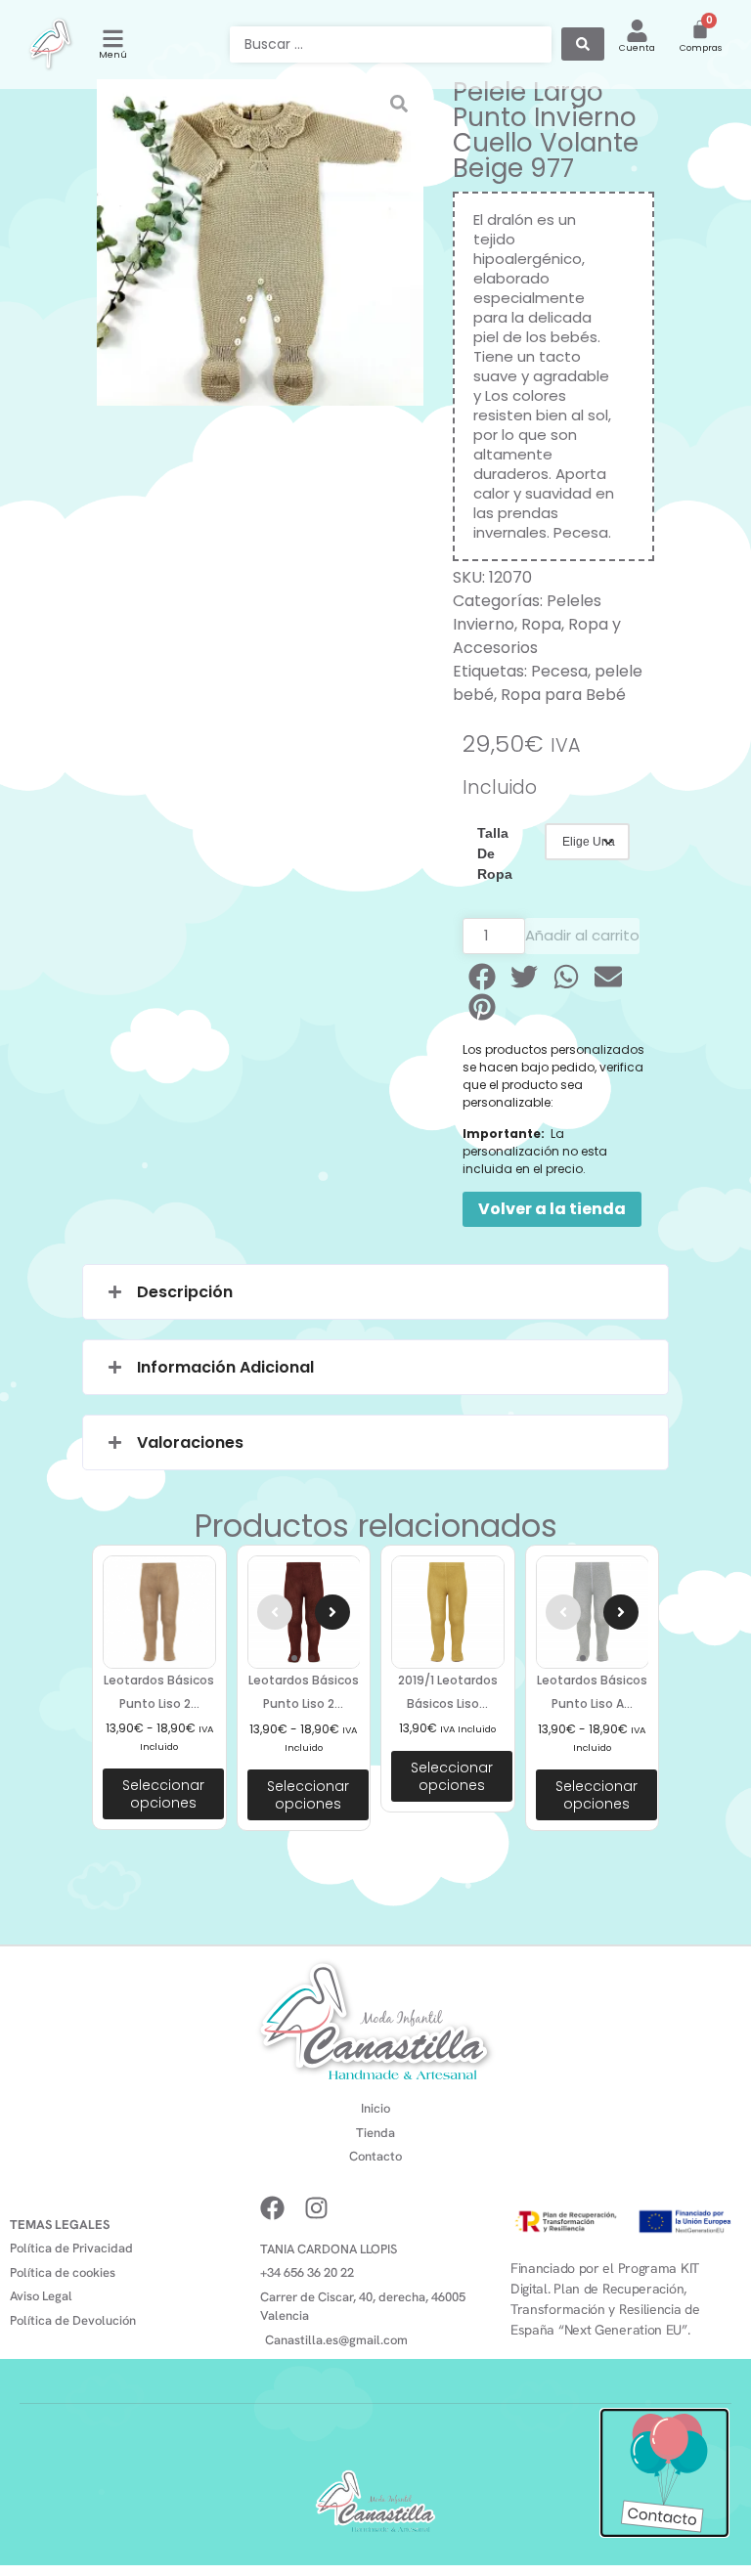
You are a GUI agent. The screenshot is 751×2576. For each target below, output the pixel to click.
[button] (484, 977)
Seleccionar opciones (163, 1794)
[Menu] (113, 39)
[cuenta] (637, 31)
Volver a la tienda (552, 1209)
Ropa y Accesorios (537, 636)
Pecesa (559, 671)
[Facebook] (272, 2208)
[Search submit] (583, 44)
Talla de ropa (495, 853)
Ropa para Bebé (563, 695)
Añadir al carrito (582, 935)
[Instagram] (316, 2208)
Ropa (541, 624)
